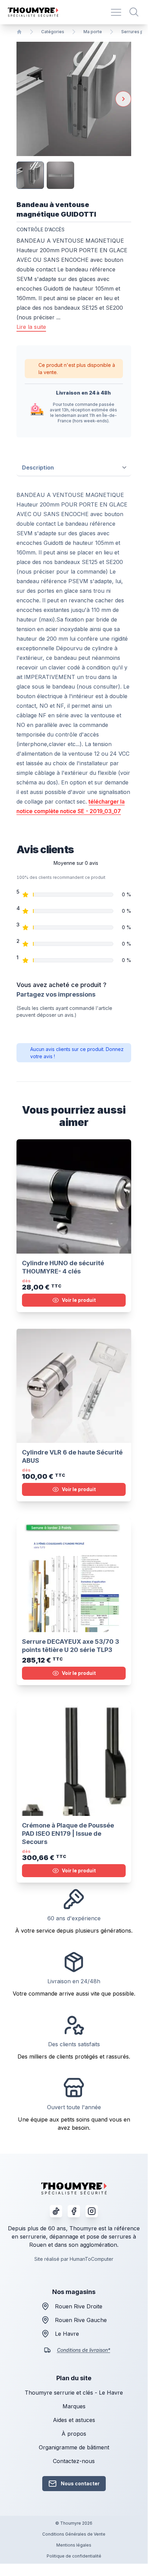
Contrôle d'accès (41, 229)
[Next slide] (123, 99)
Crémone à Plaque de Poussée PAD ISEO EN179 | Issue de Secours (68, 1834)
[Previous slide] (24, 99)
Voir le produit (79, 1300)
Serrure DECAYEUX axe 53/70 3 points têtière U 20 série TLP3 (71, 1646)
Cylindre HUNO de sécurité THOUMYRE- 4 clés (63, 1267)
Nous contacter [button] (80, 2483)
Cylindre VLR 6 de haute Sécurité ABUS (72, 1456)
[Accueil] (19, 32)
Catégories (53, 32)
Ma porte (93, 32)
